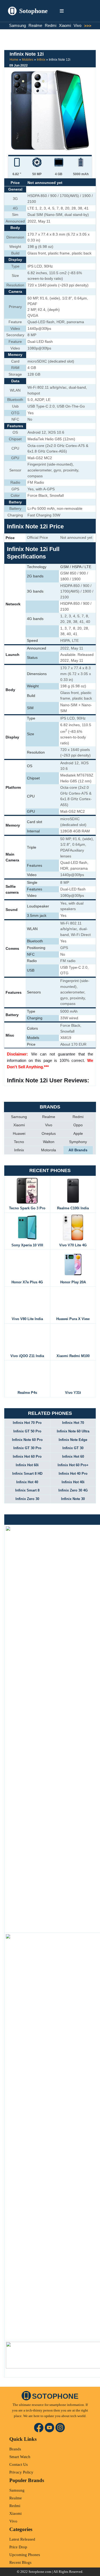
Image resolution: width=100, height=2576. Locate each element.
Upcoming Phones (25, 2555)
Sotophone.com (40, 2572)
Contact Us (19, 2464)
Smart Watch (20, 2457)
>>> (87, 26)
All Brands (78, 1150)
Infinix (41, 60)
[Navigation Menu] (62, 11)
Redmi (51, 25)
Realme (35, 25)
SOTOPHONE (55, 2396)
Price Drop (18, 2547)
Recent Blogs (20, 2562)
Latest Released (22, 2539)
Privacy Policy (21, 2472)
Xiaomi (65, 25)
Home (14, 60)
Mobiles (28, 60)
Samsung (17, 25)
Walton (49, 1142)
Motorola (49, 1150)
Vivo (77, 25)
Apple (78, 1133)
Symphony (78, 1142)
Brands (15, 2449)
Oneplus (49, 1133)
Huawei (19, 1133)
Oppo (78, 1125)
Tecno (19, 1142)
